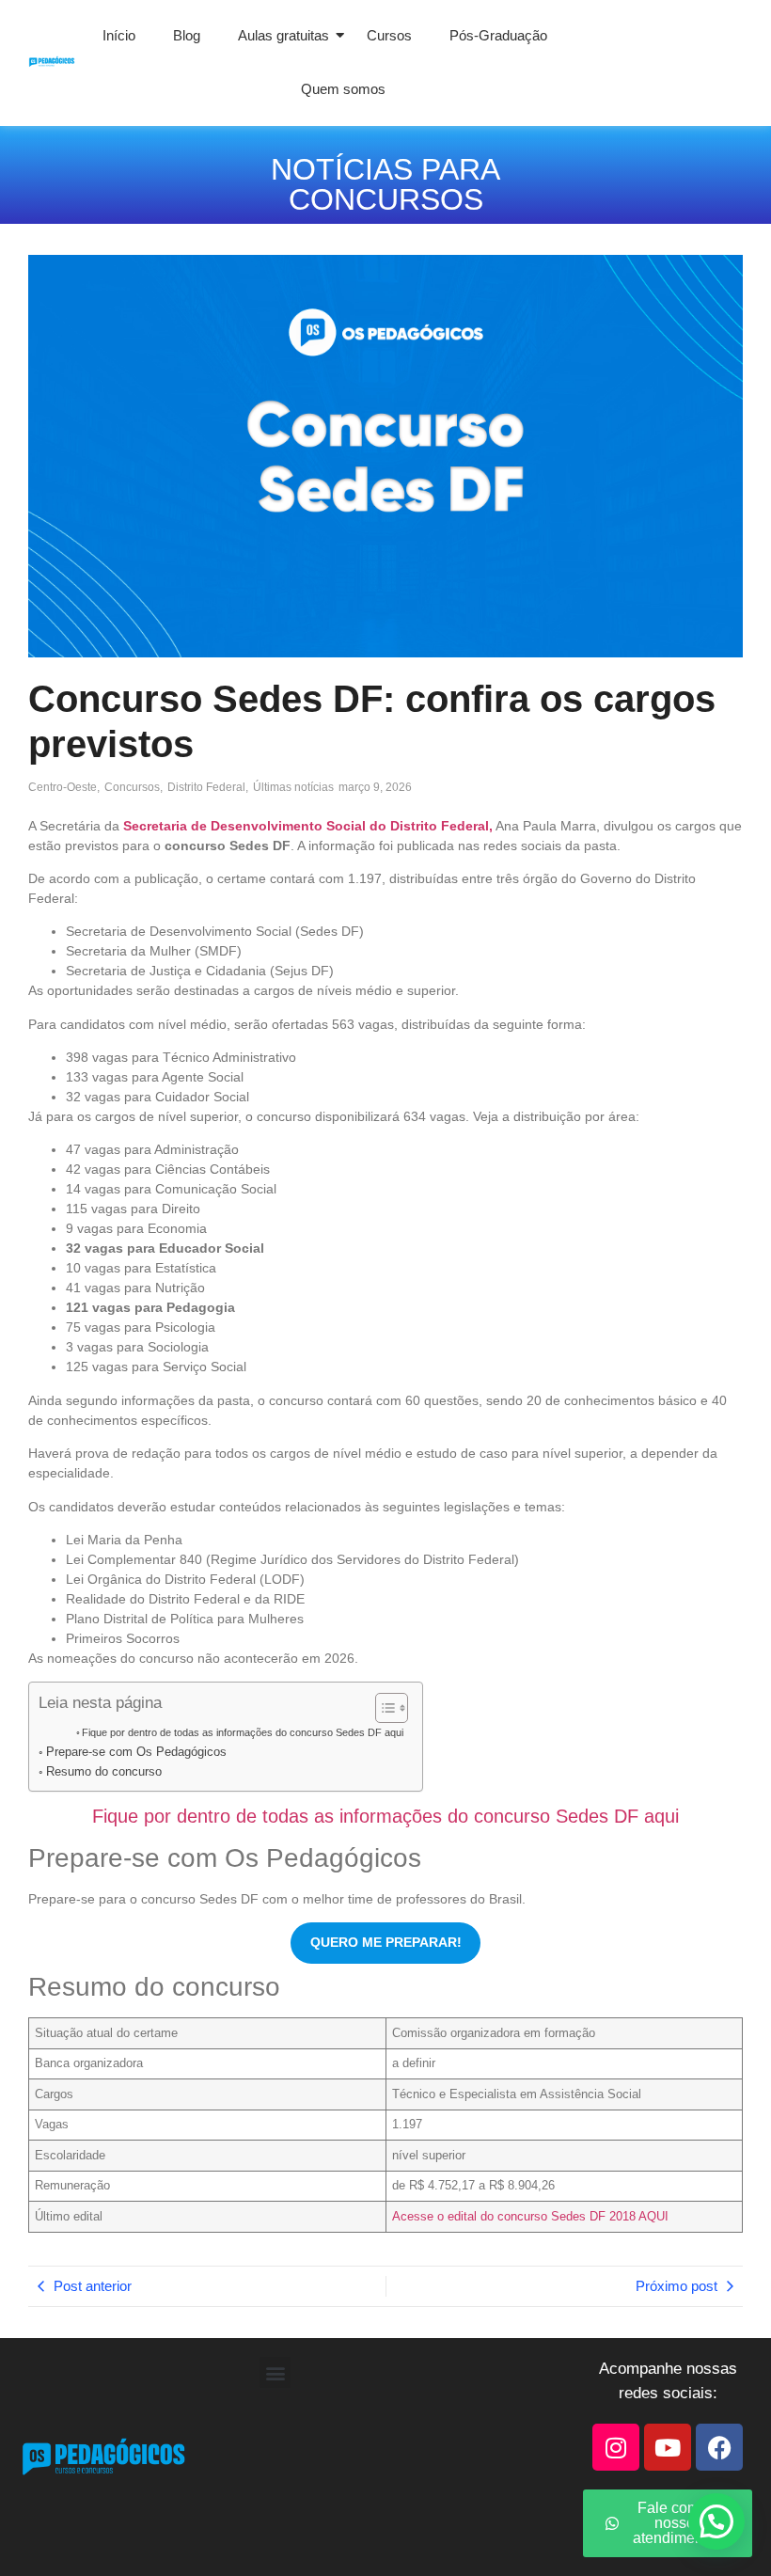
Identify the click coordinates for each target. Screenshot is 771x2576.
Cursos (389, 35)
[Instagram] (616, 2447)
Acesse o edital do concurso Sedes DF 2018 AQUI (530, 2217)
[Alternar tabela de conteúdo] (382, 1708)
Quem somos (343, 89)
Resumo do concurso (104, 1772)
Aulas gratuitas (283, 35)
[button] (275, 2372)
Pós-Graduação (498, 35)
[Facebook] (719, 2447)
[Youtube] (668, 2447)
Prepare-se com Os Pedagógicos (136, 1752)
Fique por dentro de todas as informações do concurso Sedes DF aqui (243, 1732)
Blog (187, 35)
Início (119, 35)
